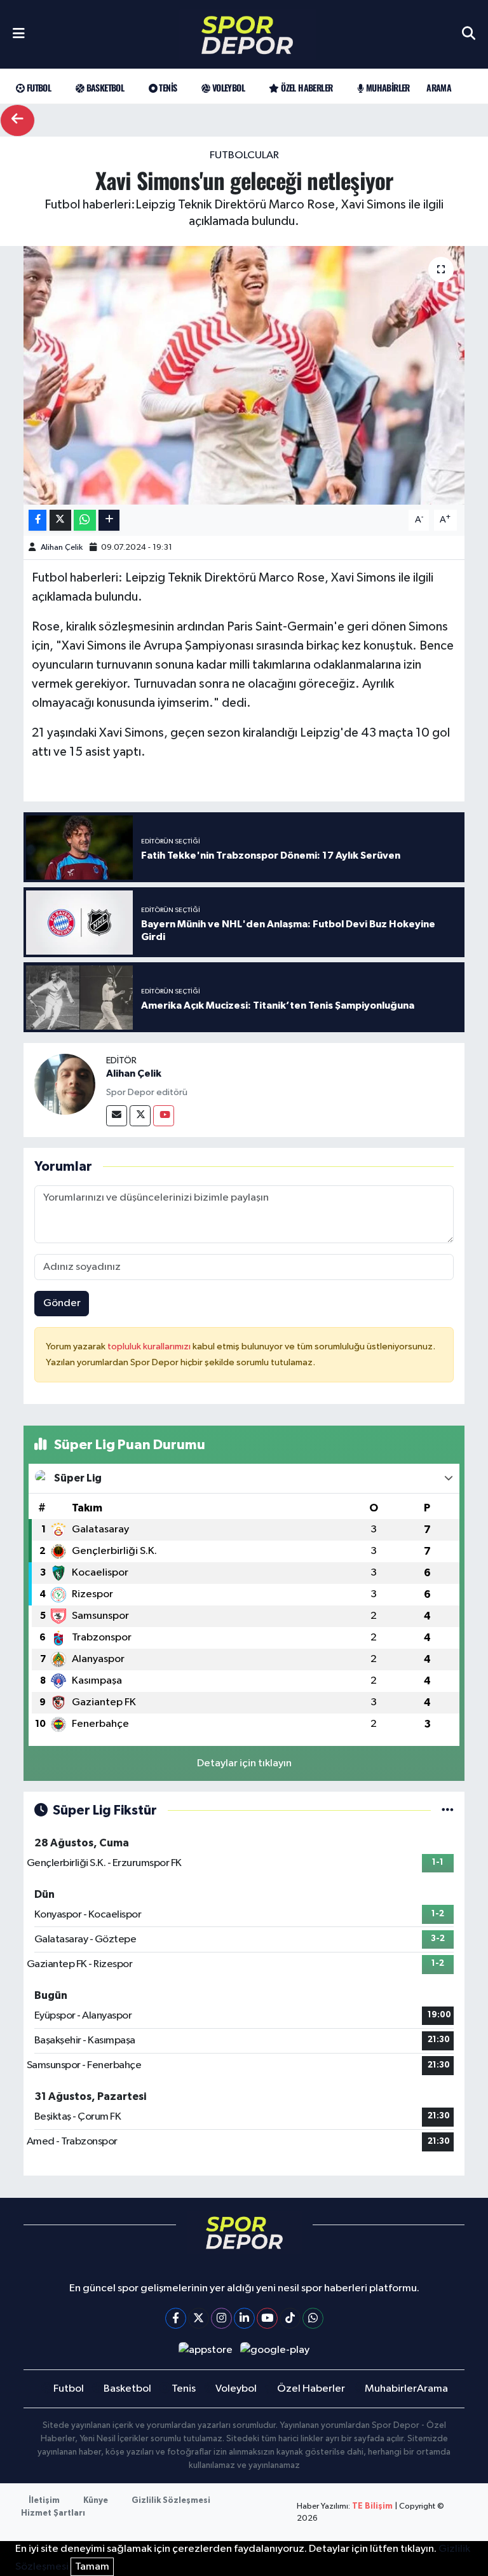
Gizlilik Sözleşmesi (171, 2501)
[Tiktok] (290, 2318)
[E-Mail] (117, 1116)
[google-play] (275, 2350)
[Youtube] (164, 1116)
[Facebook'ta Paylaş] (37, 520)
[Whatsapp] (313, 2318)
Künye (96, 2501)
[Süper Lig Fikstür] (448, 1810)
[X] (199, 2318)
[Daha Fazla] (109, 520)
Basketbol (104, 87)
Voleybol (227, 87)
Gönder (62, 1303)
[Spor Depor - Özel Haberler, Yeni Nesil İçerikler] (247, 35)
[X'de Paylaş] (60, 520)
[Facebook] (176, 2318)
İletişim (44, 2501)
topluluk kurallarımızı (150, 1346)
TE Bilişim (372, 2506)
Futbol (37, 87)
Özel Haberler (306, 87)
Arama (439, 87)
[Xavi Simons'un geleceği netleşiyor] (244, 375)
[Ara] (469, 34)
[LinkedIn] (244, 2318)
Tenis (167, 87)
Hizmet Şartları (53, 2513)
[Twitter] (140, 1116)
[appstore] (205, 2350)
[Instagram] (221, 2318)
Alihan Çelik (62, 548)
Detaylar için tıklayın (244, 1763)
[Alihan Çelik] (65, 1084)
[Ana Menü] (19, 34)
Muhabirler (386, 87)
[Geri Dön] (17, 120)
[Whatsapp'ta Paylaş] (85, 520)
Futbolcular (244, 155)
